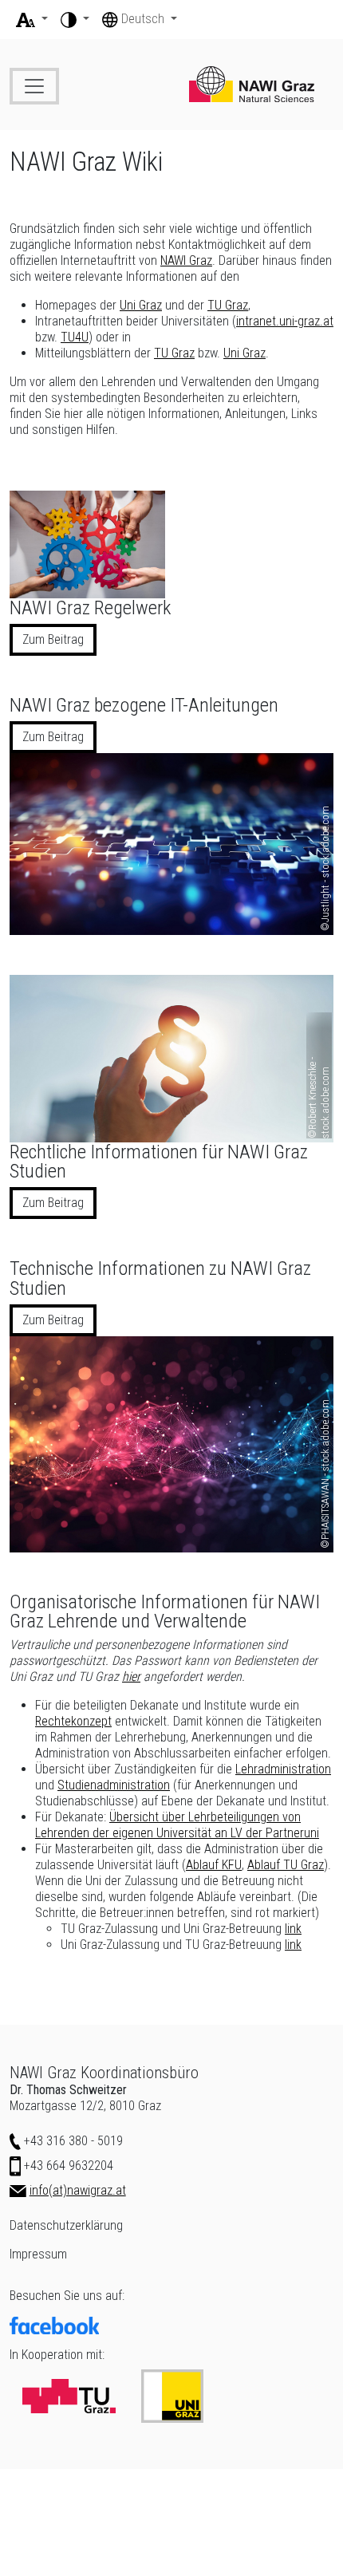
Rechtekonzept (73, 1721)
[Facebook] (171, 2326)
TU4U (75, 337)
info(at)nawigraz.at (78, 2190)
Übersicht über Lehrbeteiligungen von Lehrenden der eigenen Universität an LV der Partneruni (177, 1825)
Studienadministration (114, 1785)
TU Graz (228, 305)
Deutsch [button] (144, 19)
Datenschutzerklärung (66, 2225)
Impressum (38, 2254)
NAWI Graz (186, 260)
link (293, 1929)
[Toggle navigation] (34, 86)
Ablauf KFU (214, 1865)
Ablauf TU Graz (286, 1865)
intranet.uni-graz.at (285, 321)
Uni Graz (141, 305)
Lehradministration (283, 1769)
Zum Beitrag (53, 639)
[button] (32, 19)
